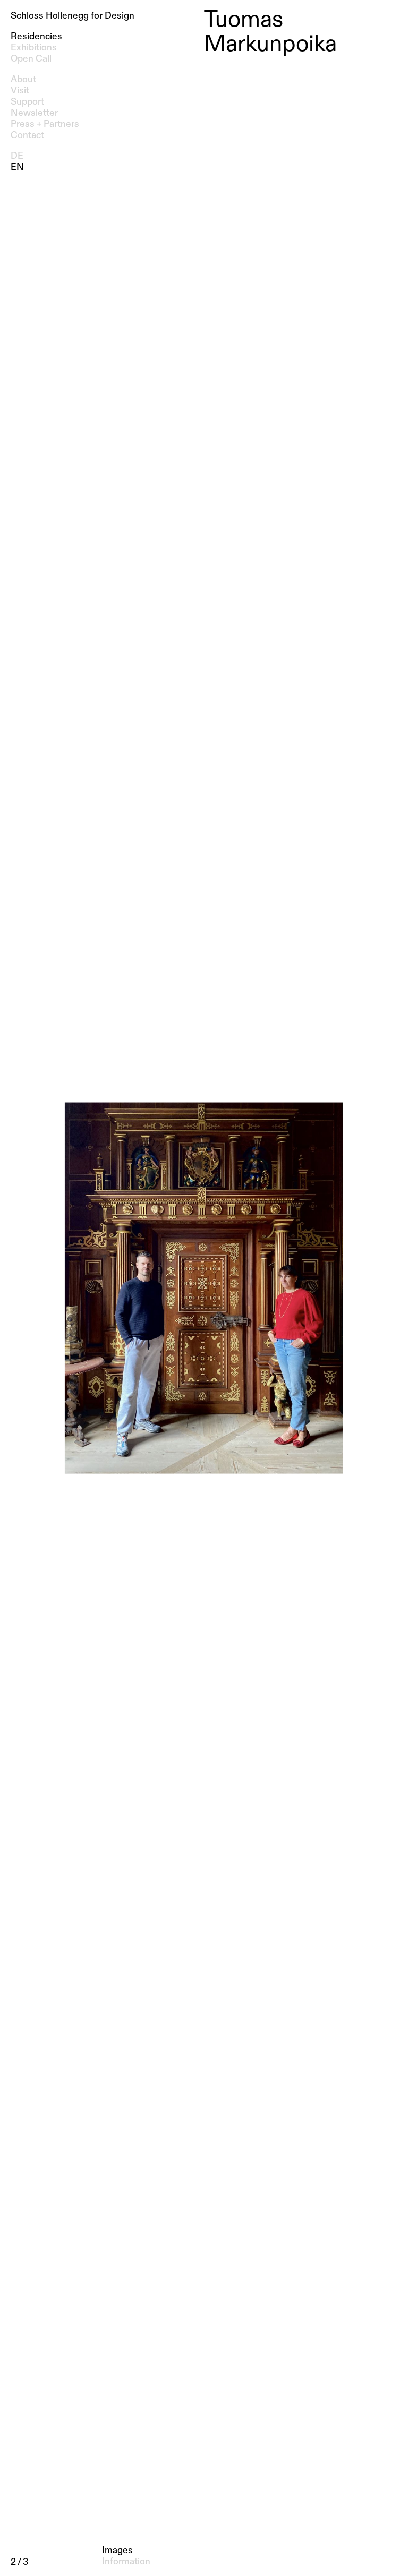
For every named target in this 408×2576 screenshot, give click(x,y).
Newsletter (34, 113)
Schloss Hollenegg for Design (73, 16)
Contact (27, 135)
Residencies (36, 37)
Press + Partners (45, 124)
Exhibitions (34, 48)
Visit (20, 91)
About (23, 80)
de (17, 156)
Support (27, 102)
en (17, 167)
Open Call (31, 59)
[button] (204, 1288)
